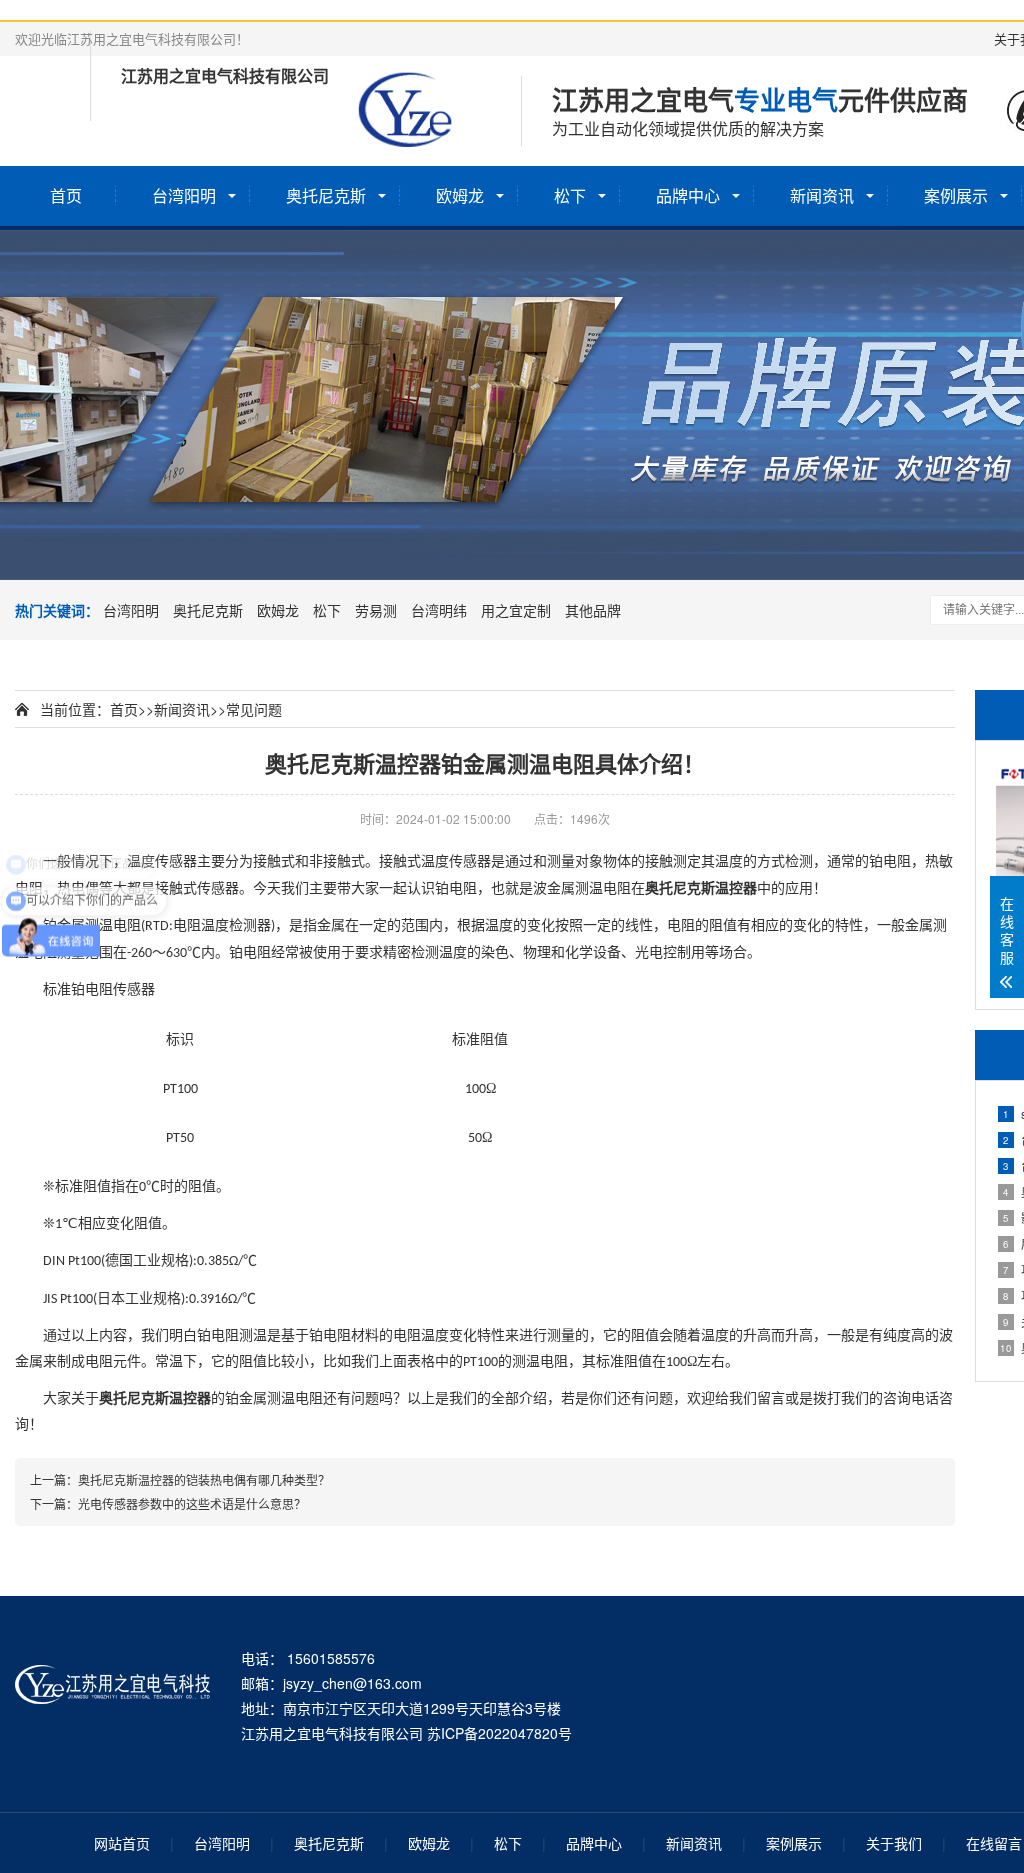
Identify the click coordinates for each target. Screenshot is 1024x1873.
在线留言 (994, 1843)
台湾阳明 (184, 195)
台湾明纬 (439, 610)
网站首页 (122, 1843)
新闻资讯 (822, 195)
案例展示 (956, 195)
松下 (570, 195)
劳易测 (376, 610)
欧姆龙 (460, 195)
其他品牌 (593, 610)
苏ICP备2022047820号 (499, 1733)
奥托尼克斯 (326, 195)
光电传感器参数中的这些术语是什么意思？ (192, 1503)
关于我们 (894, 1843)
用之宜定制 (516, 610)
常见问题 (254, 709)
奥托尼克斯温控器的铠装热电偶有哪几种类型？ (204, 1479)
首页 (66, 195)
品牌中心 (688, 195)
